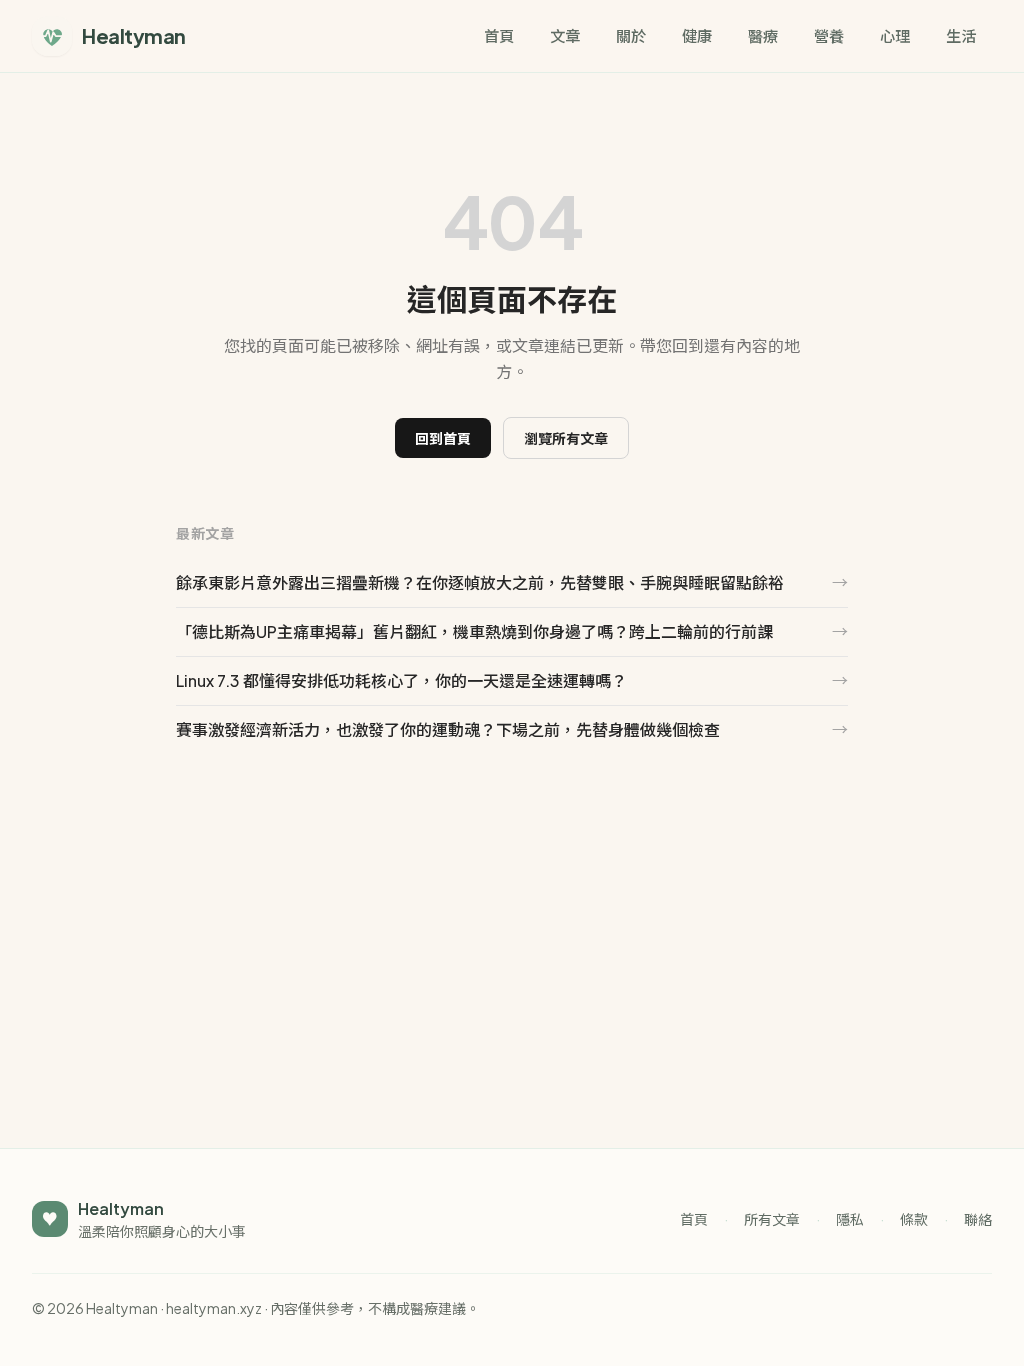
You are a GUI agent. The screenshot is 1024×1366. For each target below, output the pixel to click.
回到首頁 (443, 438)
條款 (914, 1219)
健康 (697, 35)
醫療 (763, 35)
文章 (565, 35)
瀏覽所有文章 (566, 438)
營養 (829, 35)
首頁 (499, 35)
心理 (895, 35)
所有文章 (772, 1219)
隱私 (850, 1219)
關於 (631, 35)
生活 (961, 35)
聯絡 (978, 1219)
